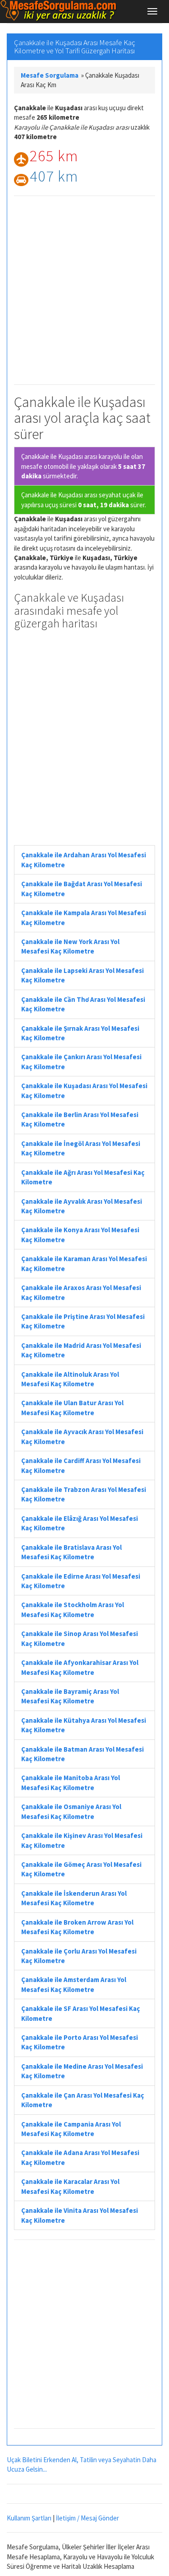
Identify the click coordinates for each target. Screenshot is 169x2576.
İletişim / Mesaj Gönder (87, 2518)
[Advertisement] (84, 290)
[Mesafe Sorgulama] (59, 11)
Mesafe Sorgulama (50, 75)
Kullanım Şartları (29, 2518)
